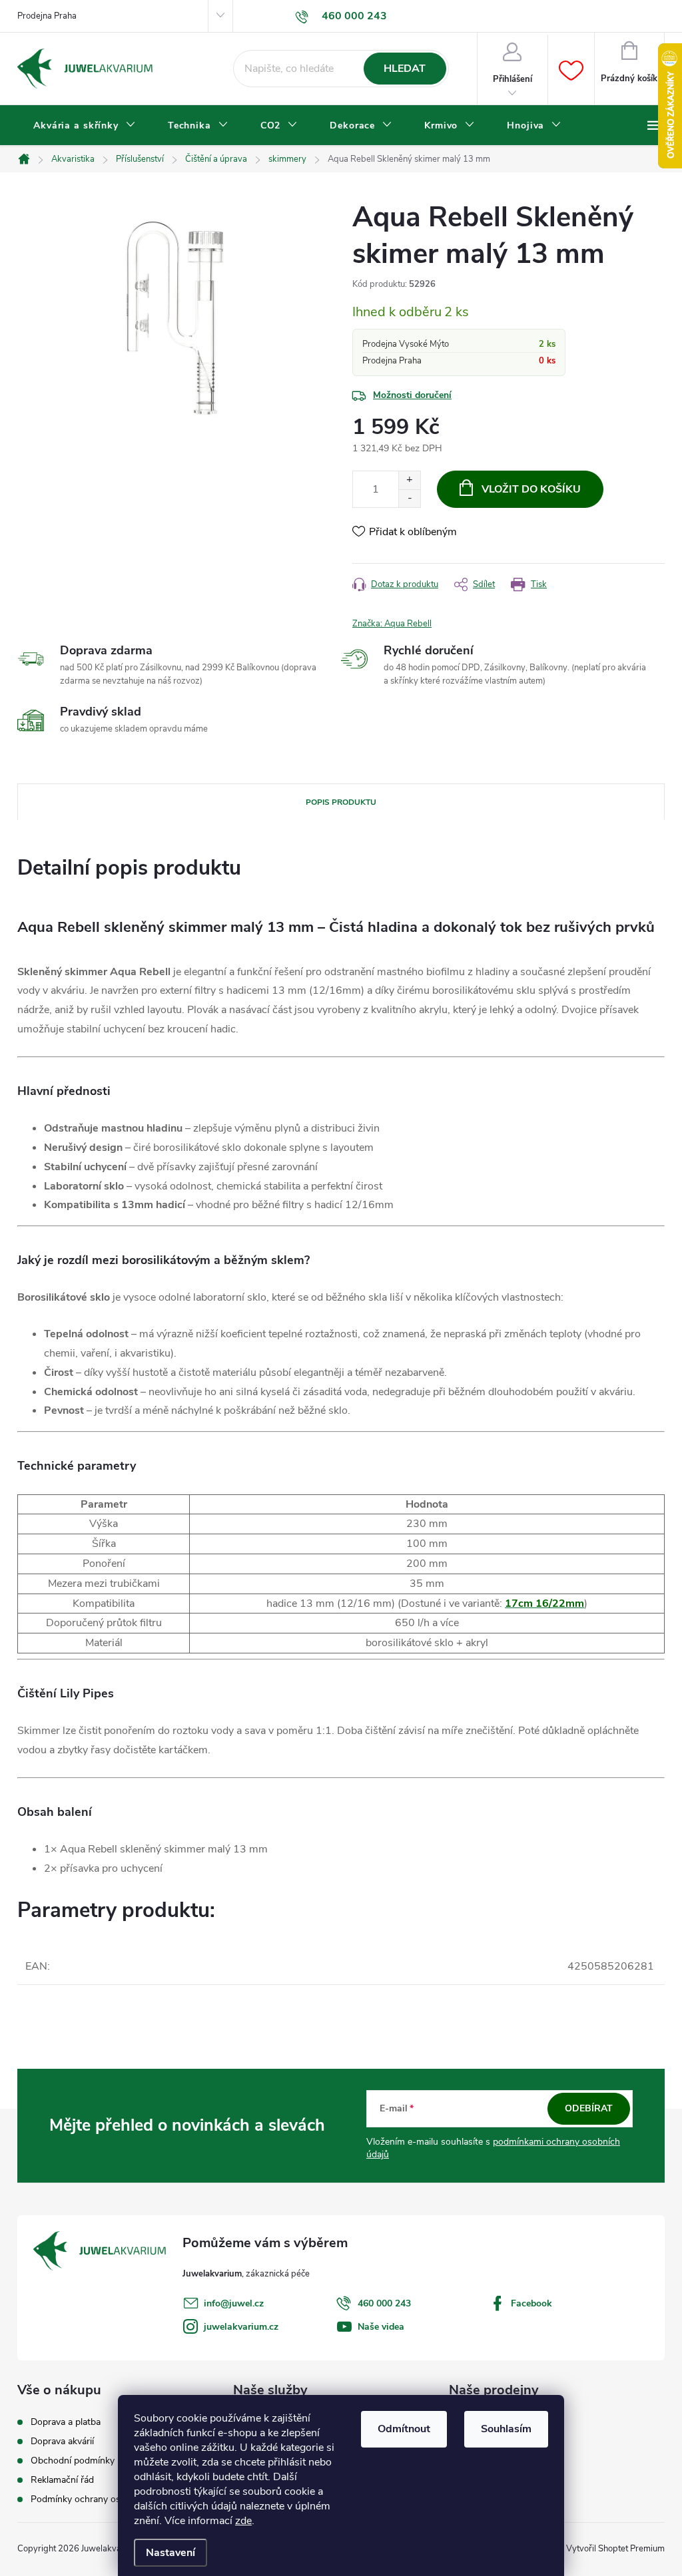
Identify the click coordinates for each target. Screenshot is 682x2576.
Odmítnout (404, 2429)
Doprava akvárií (62, 2442)
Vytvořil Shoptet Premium (615, 2549)
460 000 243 (384, 2303)
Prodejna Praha (47, 16)
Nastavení (170, 2553)
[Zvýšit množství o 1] (409, 480)
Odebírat (589, 2108)
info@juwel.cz (234, 2303)
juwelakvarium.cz (241, 2327)
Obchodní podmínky (73, 2461)
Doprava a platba (66, 2422)
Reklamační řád (62, 2480)
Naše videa (381, 2327)
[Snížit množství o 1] (409, 498)
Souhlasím (506, 2429)
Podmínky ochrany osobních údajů (102, 2499)
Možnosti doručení (412, 395)
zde (243, 2521)
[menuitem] (85, 126)
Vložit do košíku (531, 489)
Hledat (405, 69)
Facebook (531, 2303)
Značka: (392, 624)
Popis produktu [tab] (341, 802)
